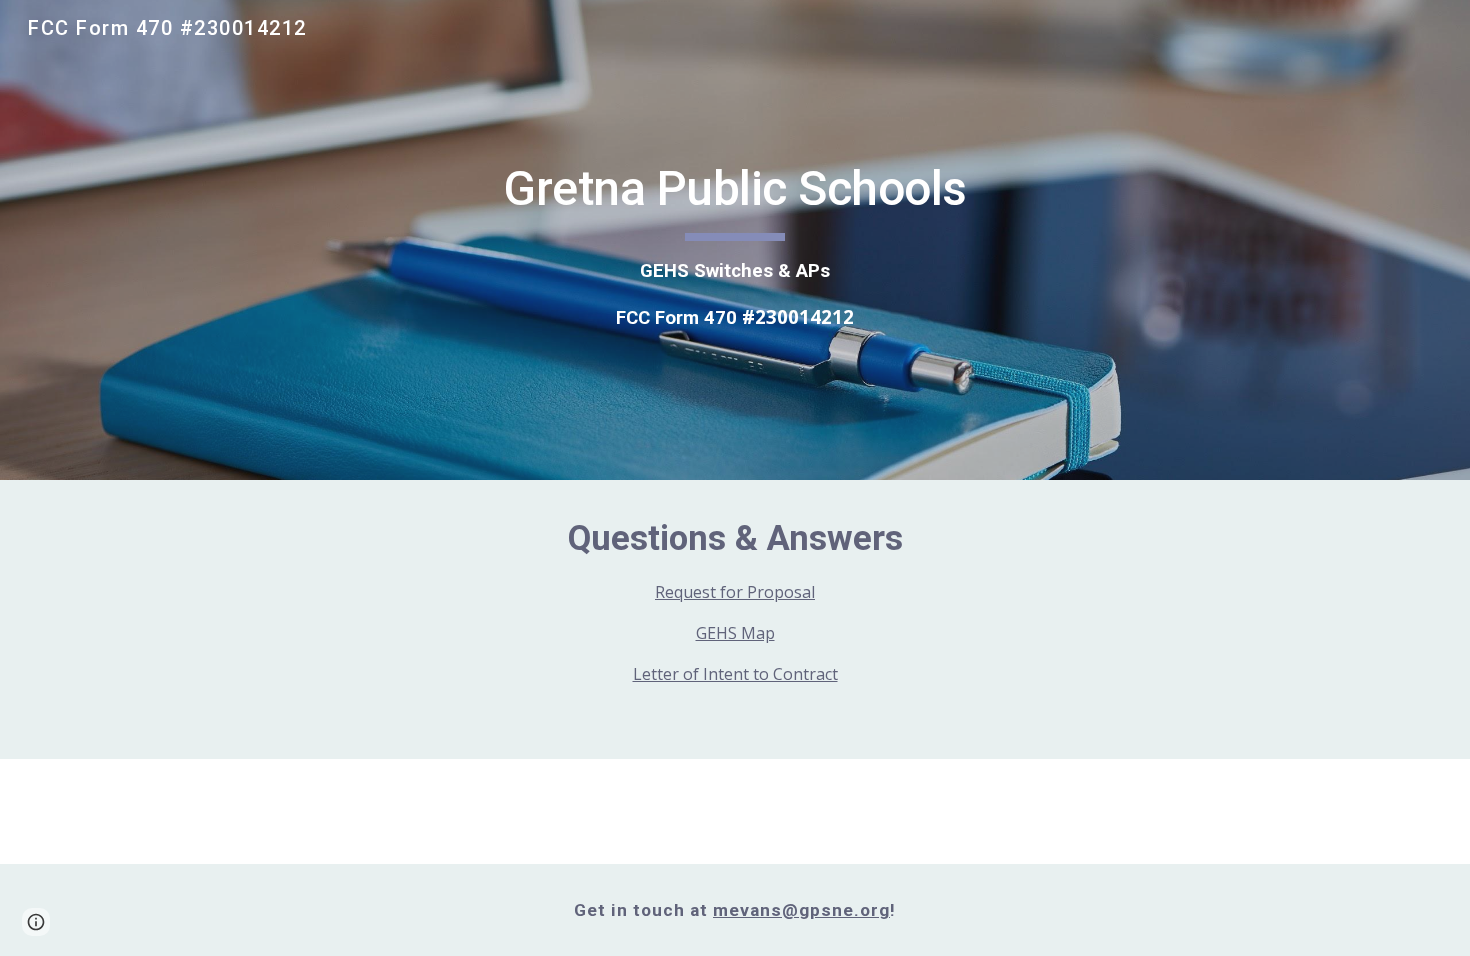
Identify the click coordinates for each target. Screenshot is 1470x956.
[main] (735, 240)
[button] (36, 922)
